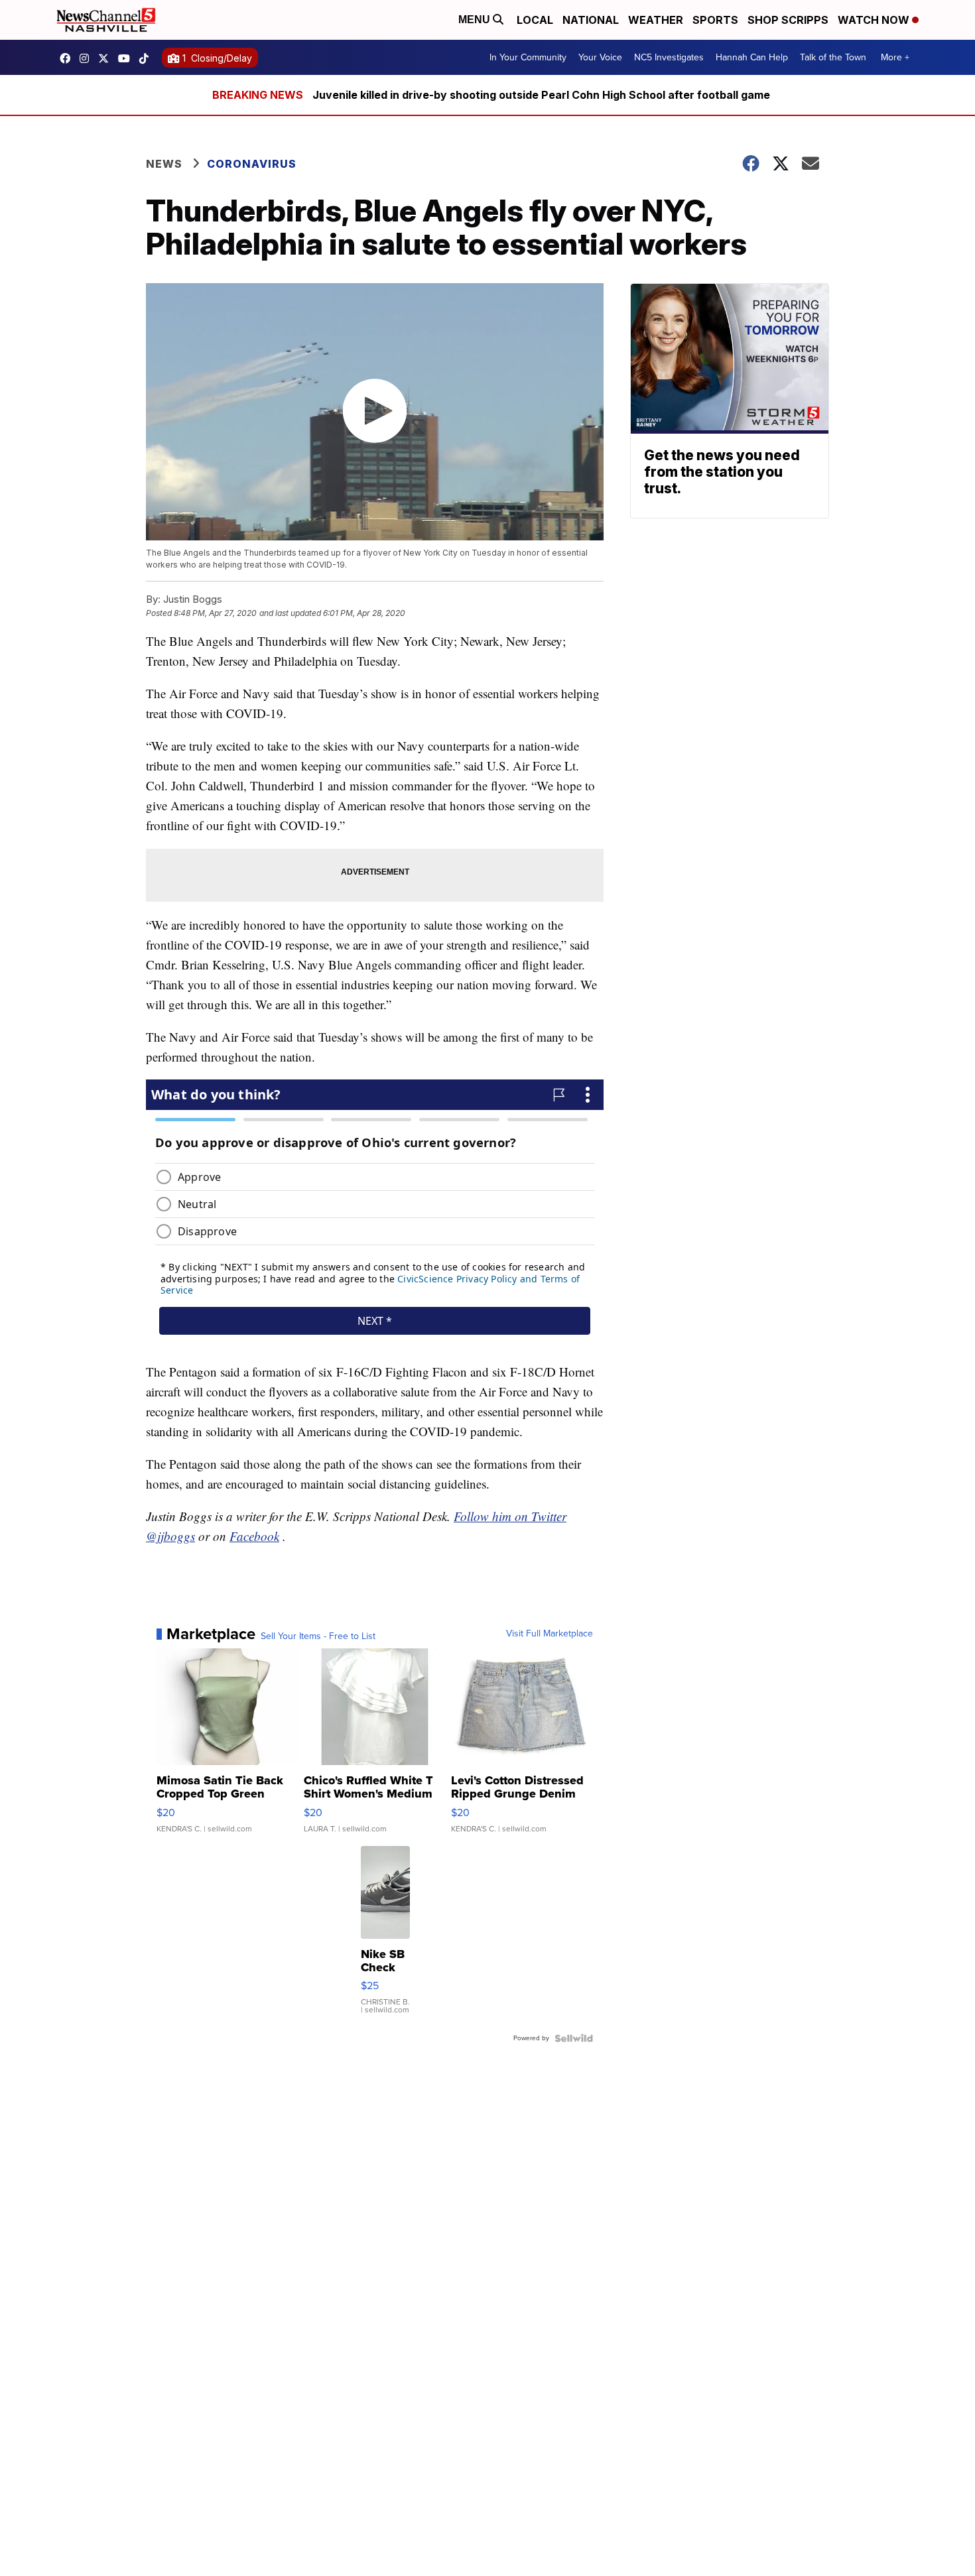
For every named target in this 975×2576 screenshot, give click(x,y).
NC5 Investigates (669, 57)
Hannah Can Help (752, 57)
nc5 (107, 58)
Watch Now (875, 20)
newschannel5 (68, 58)
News (164, 164)
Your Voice (600, 57)
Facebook (254, 1536)
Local (535, 20)
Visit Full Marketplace (550, 1634)
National (591, 20)
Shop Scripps (788, 20)
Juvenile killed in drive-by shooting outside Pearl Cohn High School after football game (541, 95)
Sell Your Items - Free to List (318, 1636)
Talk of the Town (833, 57)
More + (895, 57)
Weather (656, 20)
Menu (476, 20)
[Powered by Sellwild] (574, 2038)
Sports (715, 20)
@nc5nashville (147, 58)
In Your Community (528, 57)
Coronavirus (252, 164)
